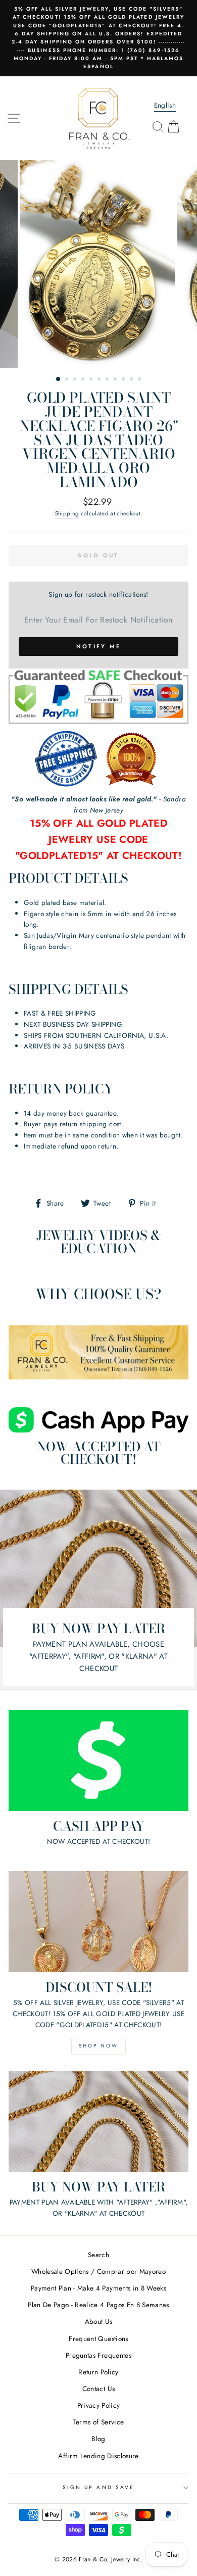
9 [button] (124, 380)
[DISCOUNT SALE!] (98, 1922)
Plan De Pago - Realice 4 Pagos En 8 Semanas (98, 2305)
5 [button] (92, 380)
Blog (98, 2439)
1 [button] (59, 379)
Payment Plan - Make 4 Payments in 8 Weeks (98, 2288)
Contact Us (98, 2389)
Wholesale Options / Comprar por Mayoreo (98, 2271)
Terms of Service (98, 2422)
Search (98, 2255)
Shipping (67, 513)
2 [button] (68, 380)
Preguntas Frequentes (98, 2355)
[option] (98, 38)
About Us (99, 2321)
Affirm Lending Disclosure (98, 2456)
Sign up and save (98, 2487)
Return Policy (98, 2372)
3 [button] (76, 380)
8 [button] (116, 380)
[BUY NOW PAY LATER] (98, 2121)
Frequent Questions (98, 2339)
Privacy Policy (99, 2405)
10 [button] (132, 380)
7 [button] (108, 380)
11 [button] (140, 380)
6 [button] (100, 380)
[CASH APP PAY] (98, 1760)
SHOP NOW (98, 2046)
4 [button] (84, 380)
